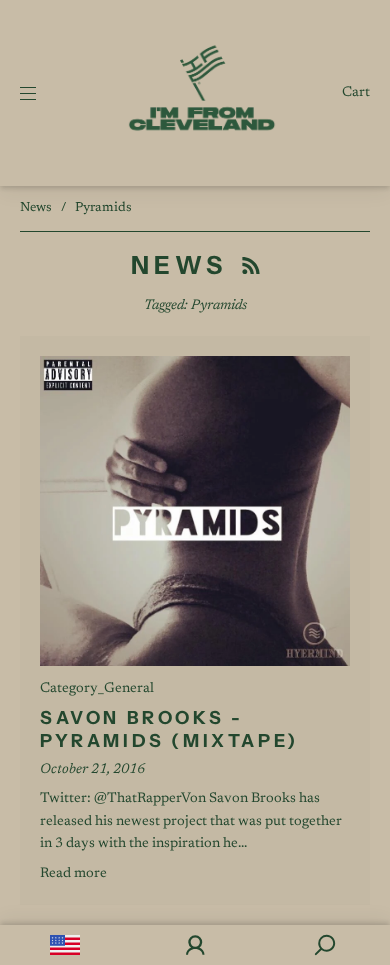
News (36, 207)
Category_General (97, 689)
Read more (73, 874)
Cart (356, 93)
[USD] (65, 945)
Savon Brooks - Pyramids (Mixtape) (169, 729)
